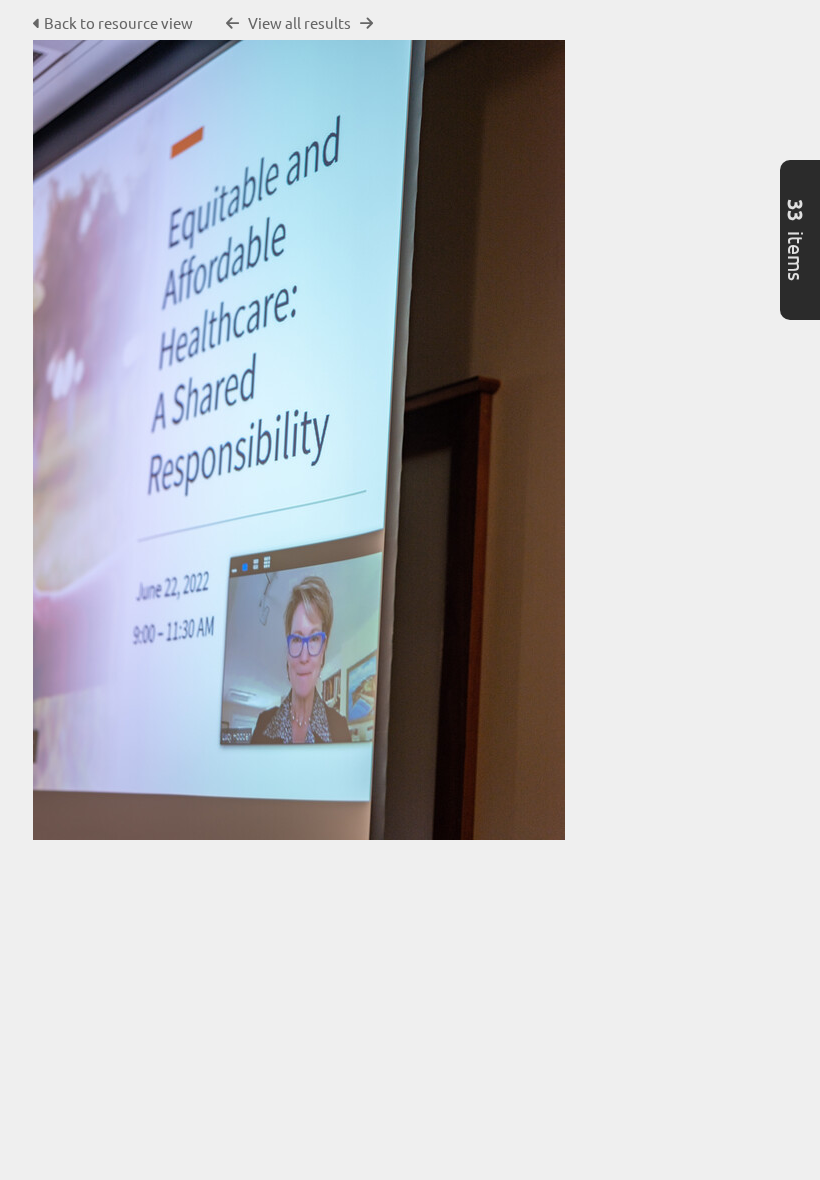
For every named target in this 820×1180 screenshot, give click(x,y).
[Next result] (366, 23)
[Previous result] (232, 23)
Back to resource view (118, 22)
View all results (299, 22)
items (796, 240)
